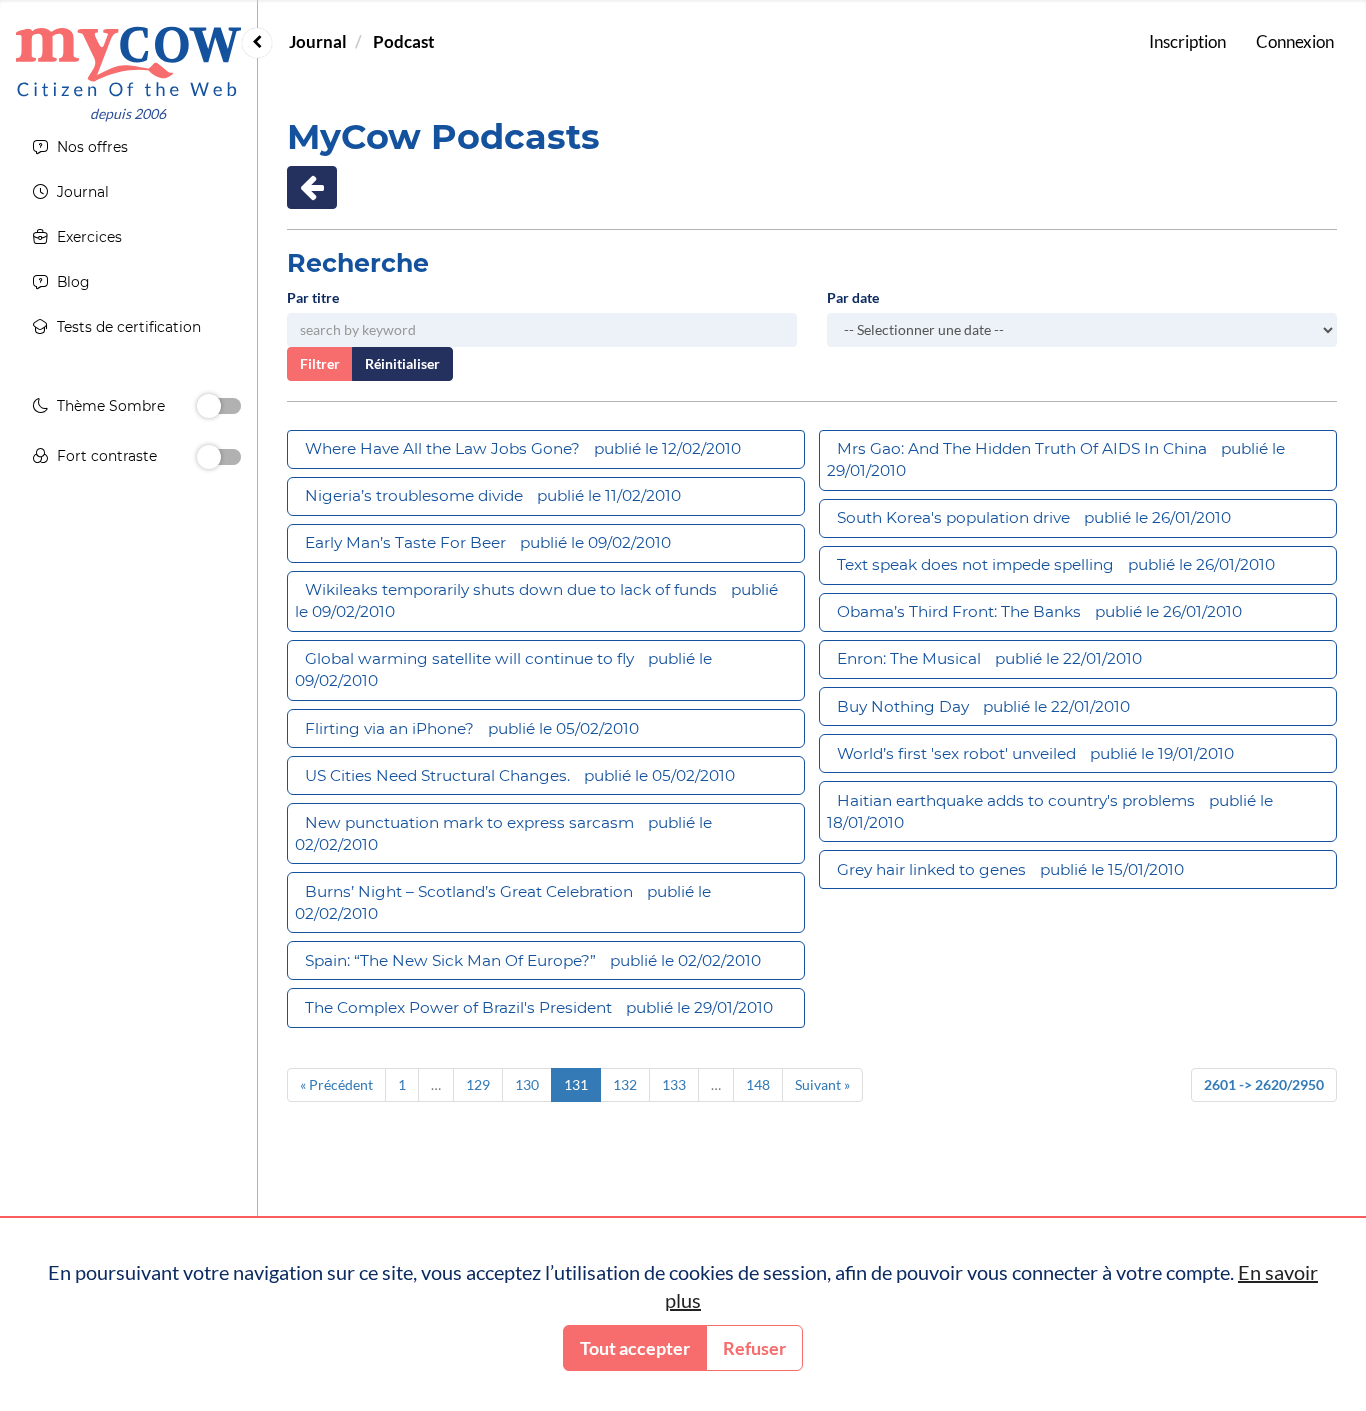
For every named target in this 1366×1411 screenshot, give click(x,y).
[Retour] (312, 187)
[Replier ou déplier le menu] (257, 43)
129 (478, 1084)
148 (758, 1084)
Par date (853, 297)
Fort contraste (107, 456)
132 (625, 1084)
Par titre (313, 297)
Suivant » (822, 1084)
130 (527, 1084)
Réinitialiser (402, 363)
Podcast (404, 41)
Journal (318, 41)
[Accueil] (128, 61)
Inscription (1187, 41)
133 (674, 1084)
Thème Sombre (111, 406)
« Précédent (336, 1084)
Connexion (1295, 41)
